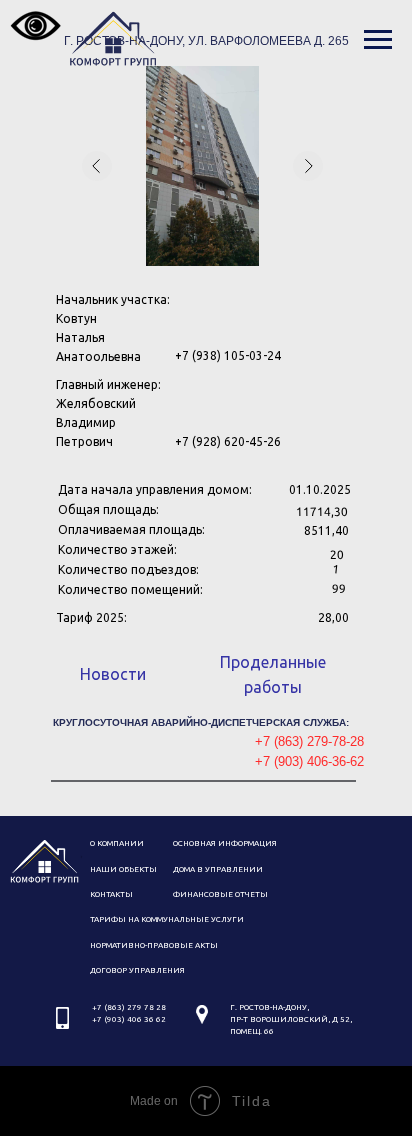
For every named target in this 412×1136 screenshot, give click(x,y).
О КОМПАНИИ (117, 843)
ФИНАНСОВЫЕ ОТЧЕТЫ (220, 894)
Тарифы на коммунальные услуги (167, 919)
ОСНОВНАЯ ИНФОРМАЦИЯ (225, 843)
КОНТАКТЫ (111, 894)
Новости (113, 674)
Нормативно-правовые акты (154, 945)
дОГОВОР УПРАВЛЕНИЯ (137, 970)
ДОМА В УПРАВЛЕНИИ (218, 869)
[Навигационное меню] (378, 40)
